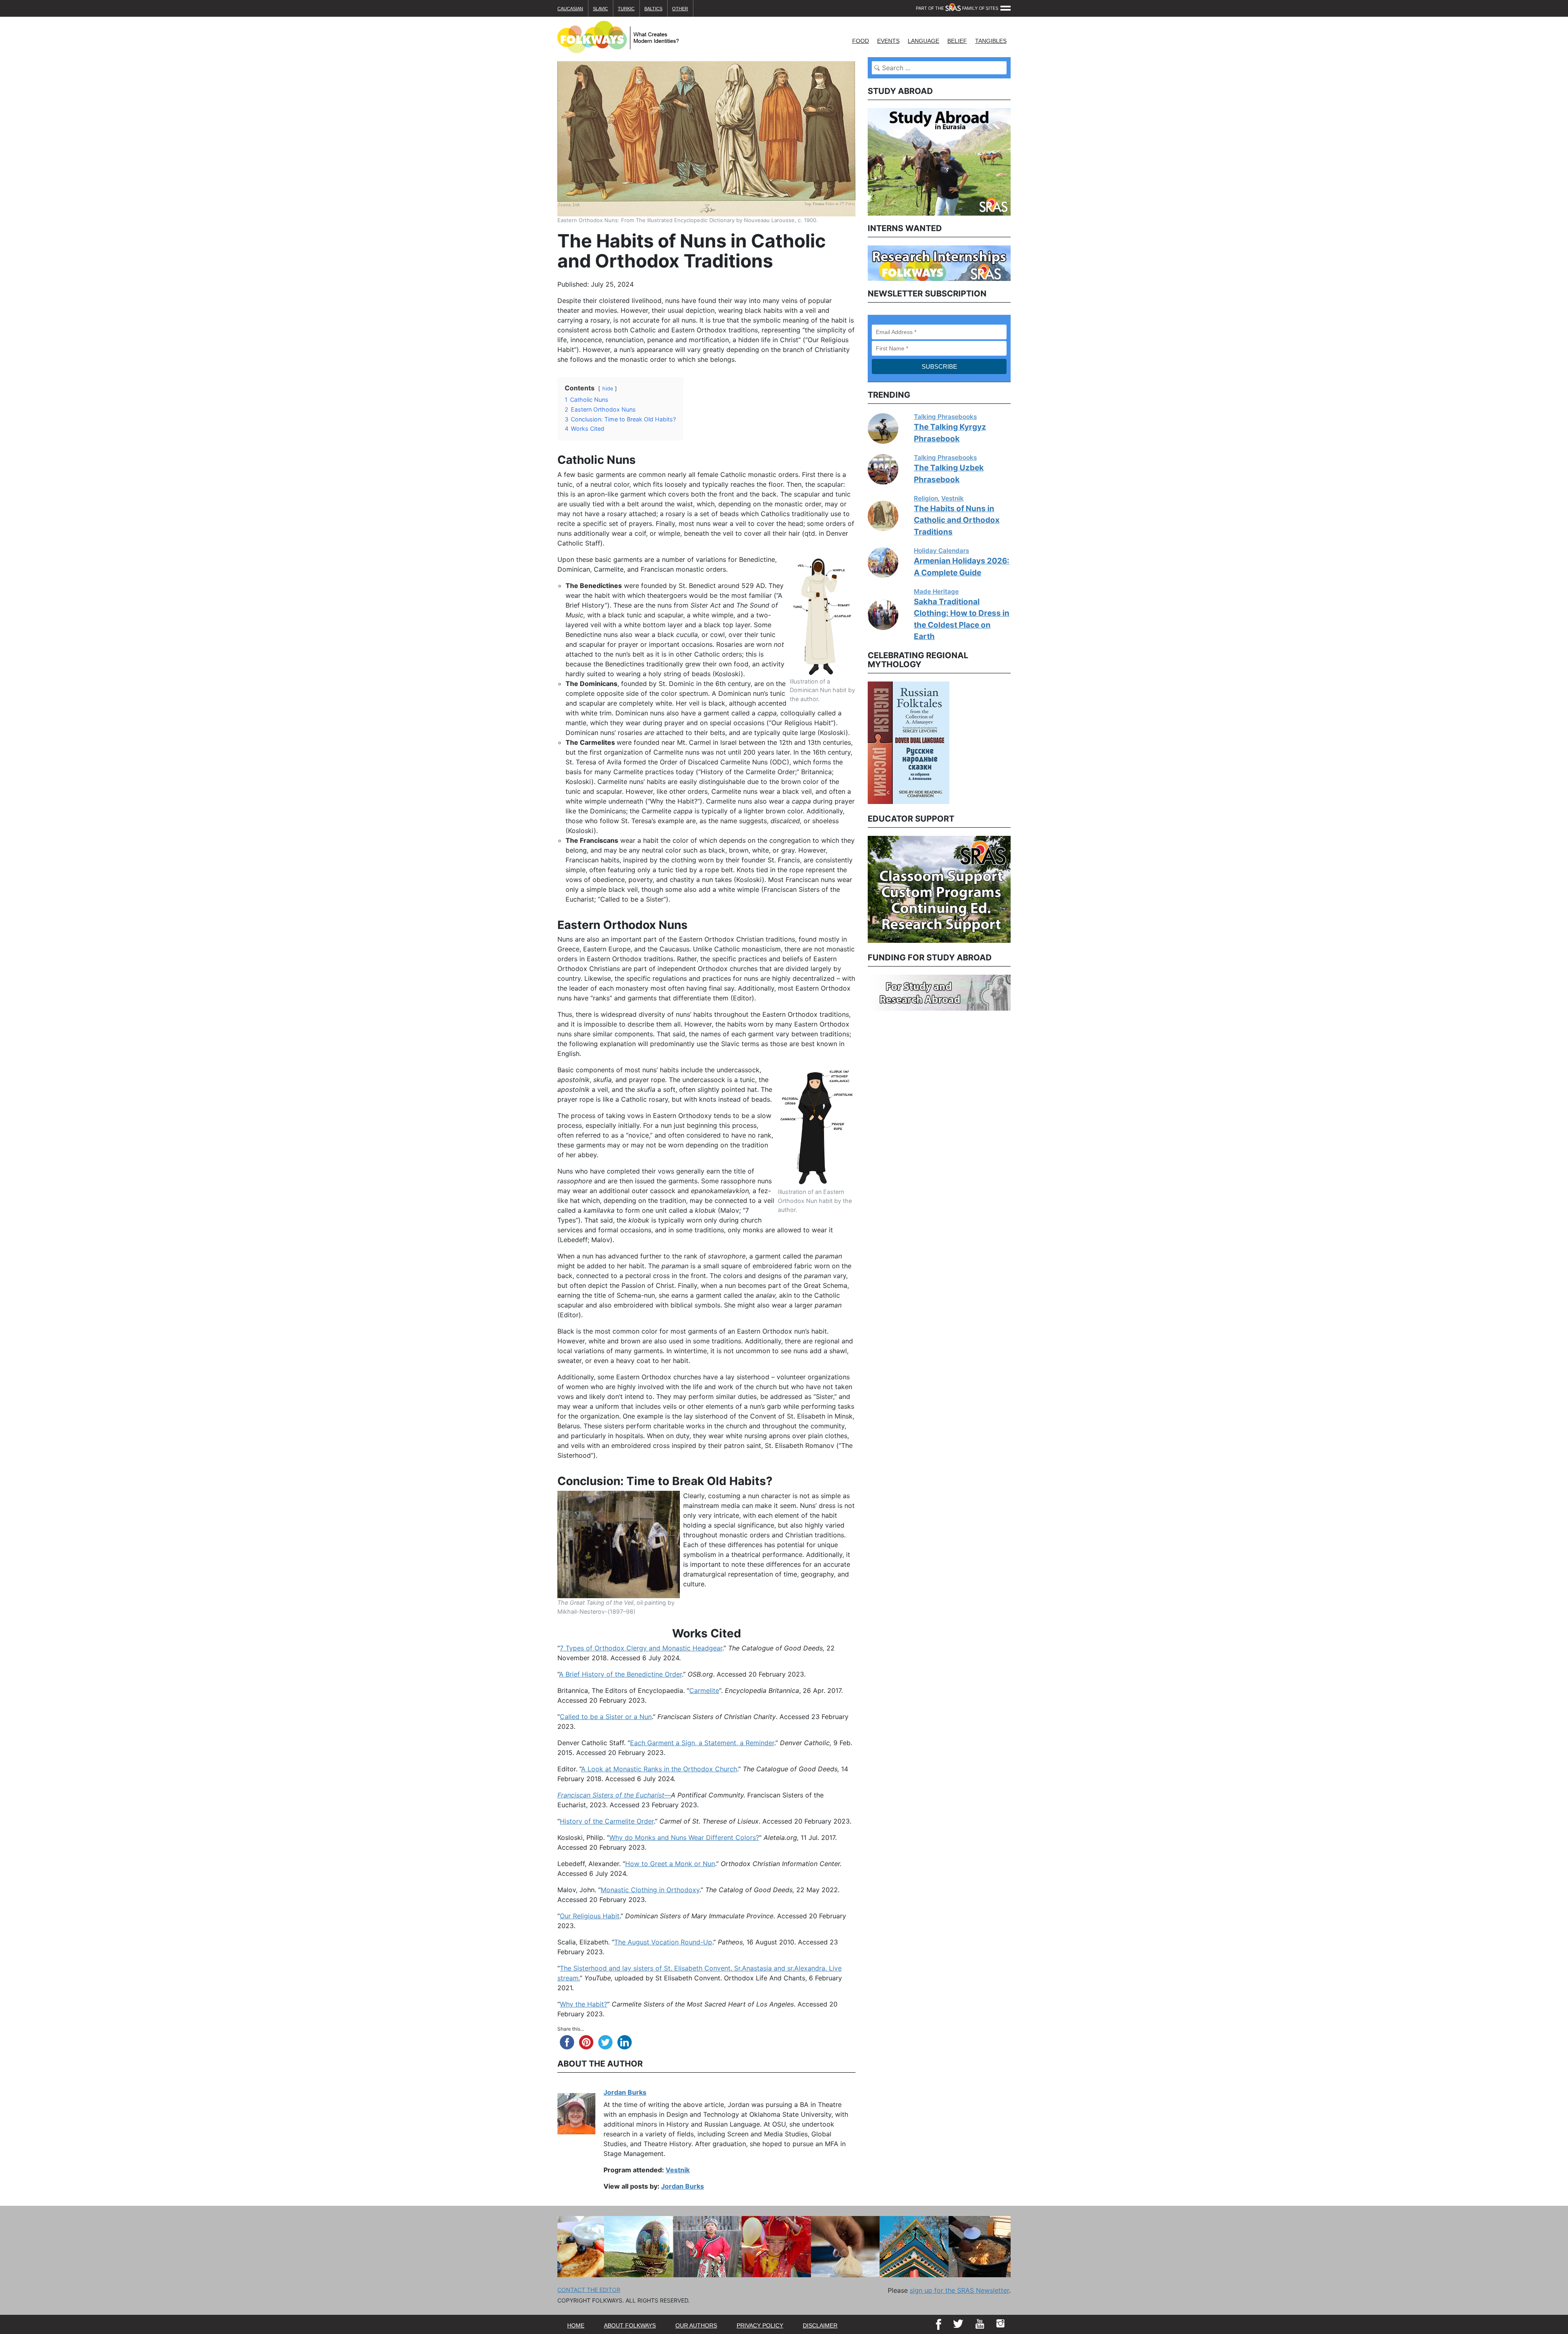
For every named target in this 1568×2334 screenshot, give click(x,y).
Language (923, 41)
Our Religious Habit (590, 1916)
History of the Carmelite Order (607, 1821)
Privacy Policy (760, 2325)
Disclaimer (820, 2325)
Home (576, 2325)
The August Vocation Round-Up (663, 1942)
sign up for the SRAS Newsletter (959, 2290)
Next (1017, 742)
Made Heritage (936, 591)
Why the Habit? (584, 2004)
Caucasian (570, 9)
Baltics (653, 9)
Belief (957, 41)
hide (608, 389)
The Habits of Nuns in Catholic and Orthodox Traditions (957, 520)
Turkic (626, 9)
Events (888, 41)
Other (680, 9)
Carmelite (704, 1690)
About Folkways (630, 2325)
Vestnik (678, 2170)
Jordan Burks (625, 2092)
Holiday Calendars (941, 551)
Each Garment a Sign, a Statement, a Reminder (702, 1743)
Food (861, 41)
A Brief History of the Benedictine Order (620, 1674)
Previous (862, 742)
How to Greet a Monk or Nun (670, 1864)
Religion (926, 498)
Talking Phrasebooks (945, 417)
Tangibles (991, 41)
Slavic (600, 9)
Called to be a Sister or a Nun (606, 1717)
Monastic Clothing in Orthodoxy (650, 1890)
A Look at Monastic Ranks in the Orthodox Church (659, 1769)
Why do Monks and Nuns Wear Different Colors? (684, 1837)
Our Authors (696, 2325)
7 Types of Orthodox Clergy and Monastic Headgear (641, 1648)
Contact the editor (589, 2290)
